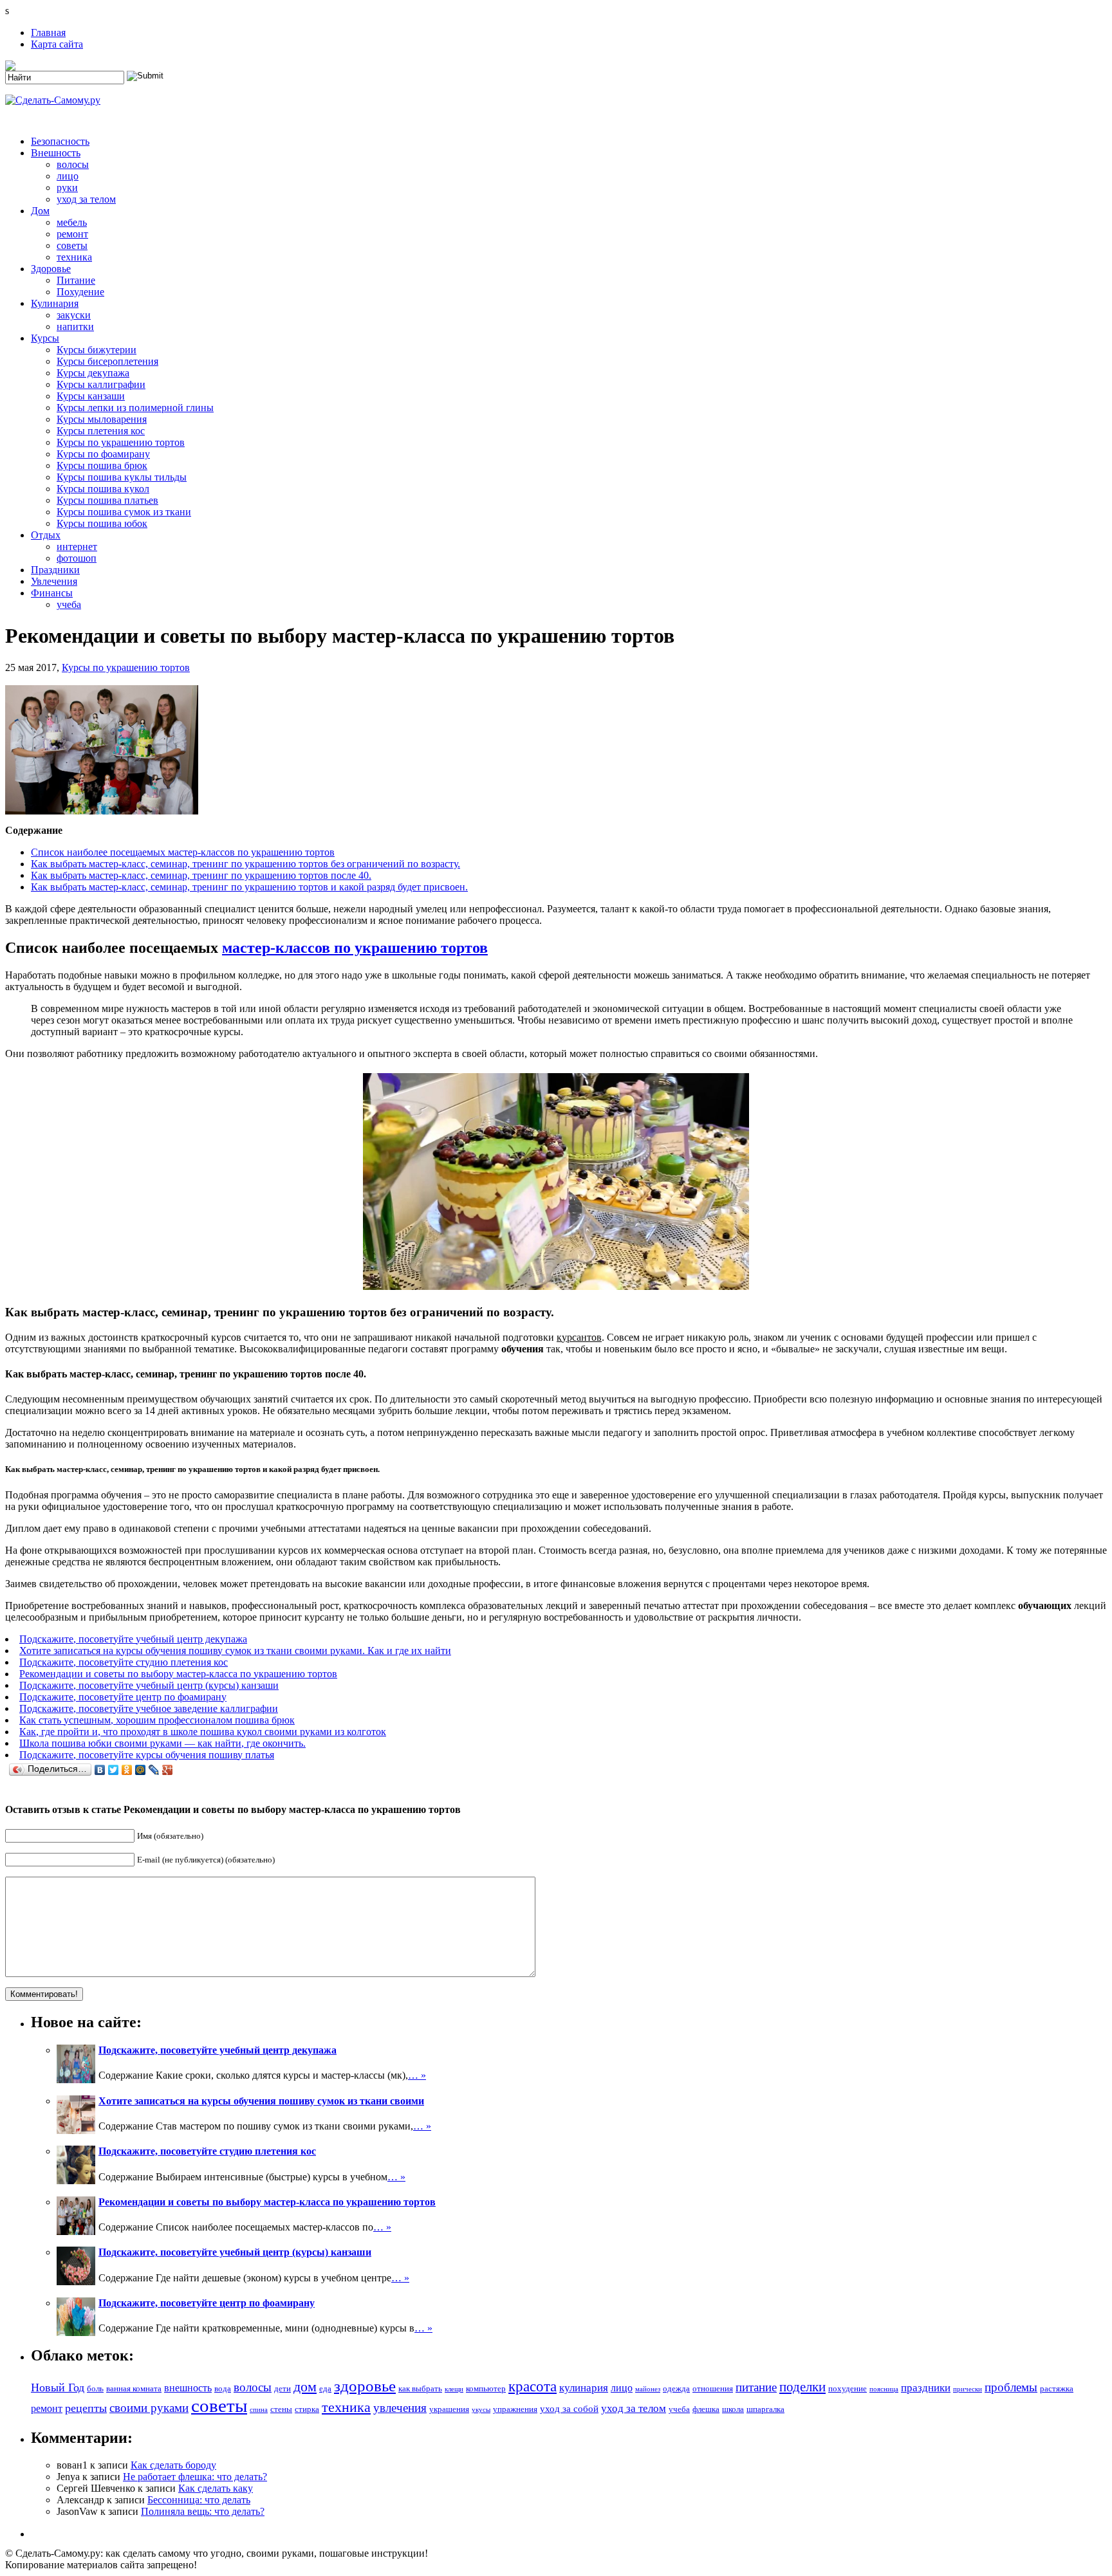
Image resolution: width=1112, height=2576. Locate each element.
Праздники (55, 570)
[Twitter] (114, 1770)
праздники (926, 2388)
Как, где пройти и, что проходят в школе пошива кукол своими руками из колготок (203, 1732)
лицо (68, 176)
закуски (74, 315)
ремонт (72, 234)
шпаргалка (765, 2409)
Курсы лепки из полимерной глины (135, 408)
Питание (76, 280)
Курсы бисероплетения (107, 361)
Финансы (52, 593)
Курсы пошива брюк (102, 465)
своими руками (149, 2408)
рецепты (86, 2408)
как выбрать (420, 2388)
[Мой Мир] (141, 1770)
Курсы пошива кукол (103, 489)
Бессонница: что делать (199, 2500)
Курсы (45, 338)
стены (281, 2409)
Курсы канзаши (91, 396)
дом (305, 2387)
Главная (48, 32)
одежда (676, 2388)
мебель (72, 222)
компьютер (486, 2388)
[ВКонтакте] (100, 1770)
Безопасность (60, 141)
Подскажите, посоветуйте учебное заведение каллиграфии (149, 1708)
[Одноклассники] (127, 1770)
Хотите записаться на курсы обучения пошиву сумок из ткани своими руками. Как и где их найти (235, 1651)
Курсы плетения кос (101, 431)
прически (968, 2389)
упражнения (515, 2409)
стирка (307, 2409)
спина (259, 2410)
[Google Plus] (168, 1770)
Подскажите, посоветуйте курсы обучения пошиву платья (147, 1755)
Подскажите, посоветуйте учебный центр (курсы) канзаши (149, 1685)
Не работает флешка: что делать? (195, 2477)
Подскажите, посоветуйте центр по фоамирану (123, 1697)
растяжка (1057, 2388)
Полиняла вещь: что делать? (203, 2511)
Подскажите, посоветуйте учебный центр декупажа (133, 1639)
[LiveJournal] (154, 1770)
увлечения (400, 2408)
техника (74, 257)
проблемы (1011, 2387)
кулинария (584, 2388)
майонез (648, 2389)
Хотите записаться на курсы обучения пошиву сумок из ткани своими (261, 2101)
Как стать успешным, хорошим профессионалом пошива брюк (157, 1720)
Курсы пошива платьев (107, 500)
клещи (454, 2389)
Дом (40, 211)
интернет (77, 547)
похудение (848, 2388)
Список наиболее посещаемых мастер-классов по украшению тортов (183, 852)
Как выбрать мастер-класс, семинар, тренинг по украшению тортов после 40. (201, 875)
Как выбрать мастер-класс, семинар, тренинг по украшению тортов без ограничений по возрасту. (246, 864)
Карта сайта (57, 44)
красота (533, 2387)
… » (417, 2075)
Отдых (46, 535)
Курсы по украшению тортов (121, 442)
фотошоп (77, 558)
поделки (802, 2387)
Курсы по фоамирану (103, 454)
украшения (449, 2409)
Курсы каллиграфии (101, 384)
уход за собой (569, 2409)
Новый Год (58, 2387)
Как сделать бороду (173, 2465)
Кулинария (55, 303)
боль (95, 2388)
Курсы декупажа (93, 373)
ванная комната (134, 2388)
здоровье (365, 2386)
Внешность (56, 153)
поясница (884, 2389)
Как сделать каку (216, 2488)
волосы (73, 164)
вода (223, 2388)
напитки (75, 327)
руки (67, 188)
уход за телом (86, 199)
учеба (69, 604)
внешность (188, 2388)
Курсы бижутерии (97, 350)
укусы (481, 2410)
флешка (706, 2409)
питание (756, 2387)
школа (733, 2409)
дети (283, 2388)
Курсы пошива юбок (102, 523)
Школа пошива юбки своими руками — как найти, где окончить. (162, 1743)
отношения (713, 2388)
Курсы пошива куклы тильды (122, 477)
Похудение (80, 292)
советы (72, 245)
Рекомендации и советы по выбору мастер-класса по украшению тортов (178, 1674)
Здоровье (51, 269)
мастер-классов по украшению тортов (355, 948)
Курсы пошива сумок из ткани (124, 512)
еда (325, 2388)
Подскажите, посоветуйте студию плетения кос (124, 1662)
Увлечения (54, 581)
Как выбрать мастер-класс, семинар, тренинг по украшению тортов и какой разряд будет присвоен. (249, 887)
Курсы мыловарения (102, 419)
